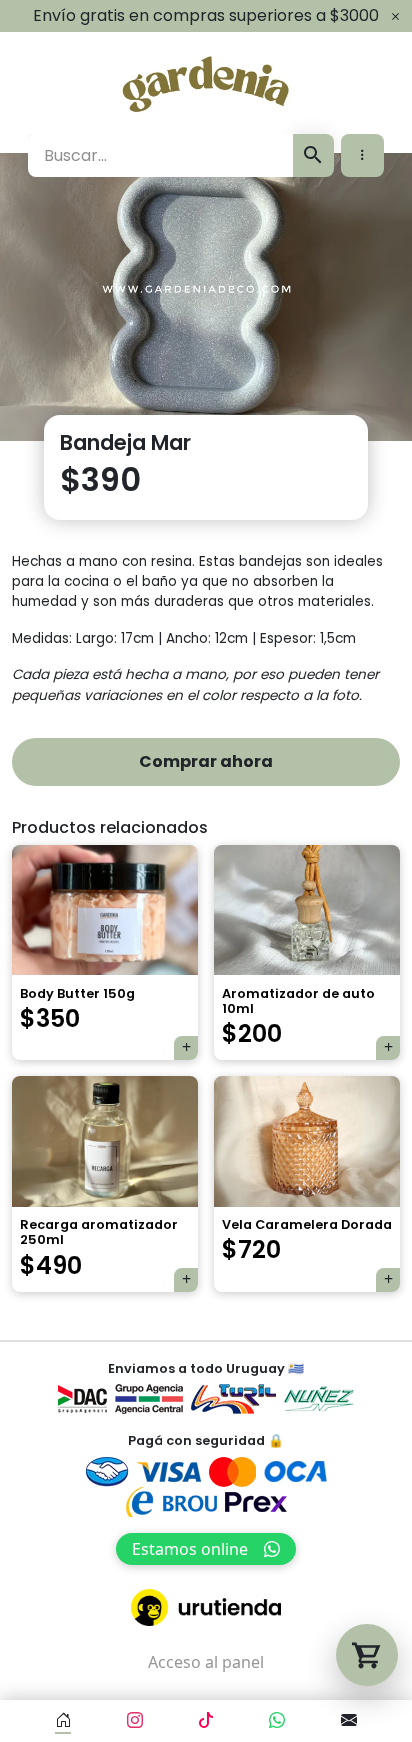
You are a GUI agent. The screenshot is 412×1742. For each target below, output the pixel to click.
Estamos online (190, 1549)
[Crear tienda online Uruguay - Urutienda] (206, 1607)
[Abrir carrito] (367, 1655)
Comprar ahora (206, 761)
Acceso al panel (206, 1662)
